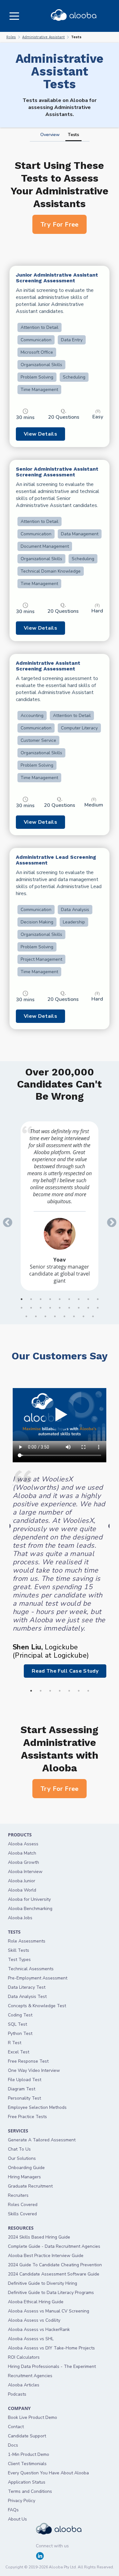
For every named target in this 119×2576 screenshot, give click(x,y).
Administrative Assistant (43, 37)
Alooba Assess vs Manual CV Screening (49, 2311)
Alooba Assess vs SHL (31, 2339)
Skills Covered (22, 2214)
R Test (15, 2043)
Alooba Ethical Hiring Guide (36, 2302)
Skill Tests (19, 1950)
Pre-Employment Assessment (38, 1978)
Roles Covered (23, 2205)
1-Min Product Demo (29, 2454)
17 (88, 1308)
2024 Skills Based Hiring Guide (39, 2237)
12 (41, 1308)
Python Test (20, 2033)
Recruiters (18, 2195)
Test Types (19, 1960)
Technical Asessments (31, 1969)
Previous (5, 1220)
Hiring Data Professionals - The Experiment (52, 2366)
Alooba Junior (22, 1881)
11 (31, 1308)
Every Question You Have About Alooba (48, 2473)
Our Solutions (22, 2158)
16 (79, 1308)
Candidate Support (27, 2436)
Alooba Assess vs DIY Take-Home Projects (51, 2348)
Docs (13, 2445)
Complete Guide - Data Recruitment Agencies (54, 2246)
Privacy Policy (22, 2501)
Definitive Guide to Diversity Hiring (43, 2283)
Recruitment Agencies (30, 2376)
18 (98, 1308)
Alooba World (22, 1890)
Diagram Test (22, 2089)
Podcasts (17, 2394)
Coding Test (20, 2015)
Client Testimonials (27, 2464)
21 (45, 1316)
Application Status (27, 2482)
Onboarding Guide (26, 2168)
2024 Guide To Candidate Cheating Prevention (55, 2265)
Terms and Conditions (30, 2491)
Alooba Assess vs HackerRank (39, 2330)
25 (83, 1316)
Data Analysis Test (27, 1997)
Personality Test (24, 2098)
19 (26, 1316)
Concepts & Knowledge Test (37, 2006)
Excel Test (19, 2052)
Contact (16, 2427)
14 (60, 1308)
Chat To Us (19, 2149)
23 (64, 1316)
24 (74, 1316)
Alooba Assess (23, 1844)
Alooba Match (22, 1853)
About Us (17, 2519)
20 (36, 1316)
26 (93, 1316)
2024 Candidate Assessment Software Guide (54, 2274)
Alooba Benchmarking (30, 1909)
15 (69, 1308)
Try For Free (60, 224)
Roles (11, 37)
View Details (40, 434)
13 (50, 1308)
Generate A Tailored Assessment (42, 2140)
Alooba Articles (24, 2385)
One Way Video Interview (34, 2070)
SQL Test (17, 2024)
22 (55, 1316)
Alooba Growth (23, 1862)
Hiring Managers (24, 2177)
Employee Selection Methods (37, 2107)
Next (109, 1220)
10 (22, 1308)
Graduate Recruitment (30, 2186)
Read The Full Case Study (65, 1671)
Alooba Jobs (20, 1918)
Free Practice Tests (27, 2117)
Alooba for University (29, 1899)
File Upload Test (25, 2080)
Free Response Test (28, 2061)
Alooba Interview (25, 1872)
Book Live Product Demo (33, 2417)
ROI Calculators (24, 2357)
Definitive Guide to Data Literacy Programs (51, 2293)
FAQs (13, 2510)
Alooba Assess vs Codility (34, 2320)
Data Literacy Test (27, 1987)
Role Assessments (27, 1941)
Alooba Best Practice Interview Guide (46, 2256)
